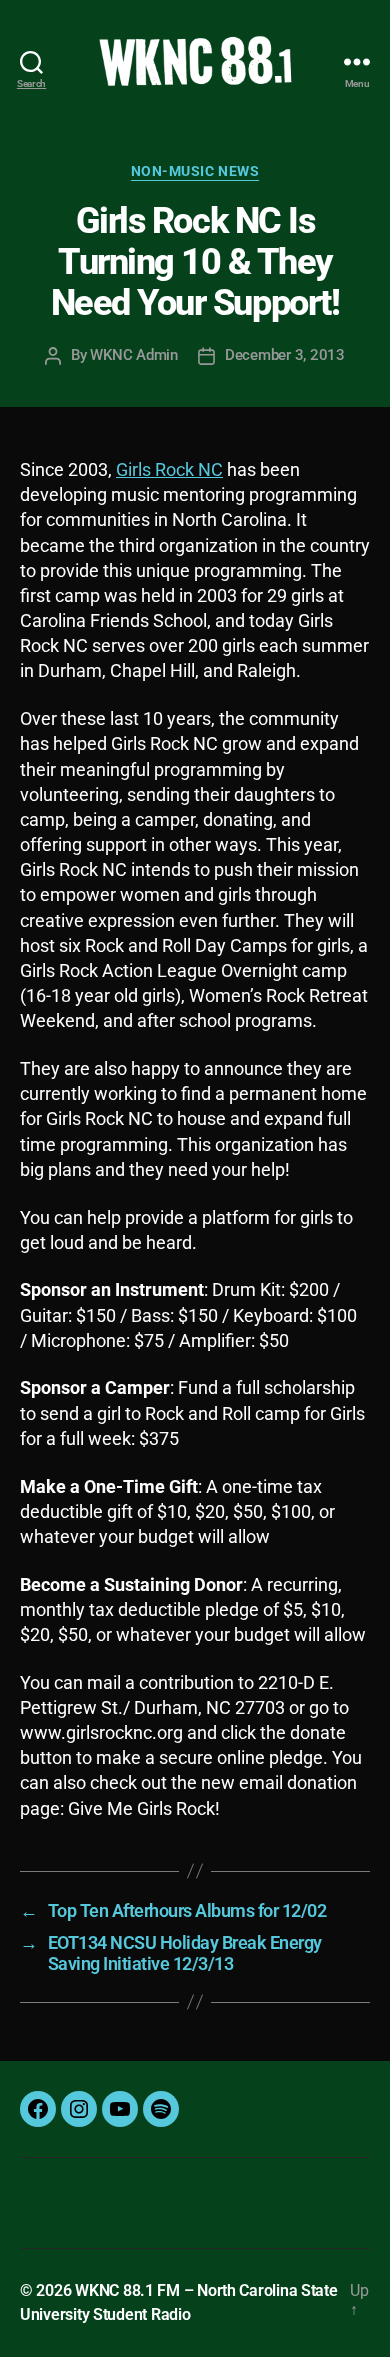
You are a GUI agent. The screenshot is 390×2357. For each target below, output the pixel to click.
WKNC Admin (133, 355)
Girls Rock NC (169, 469)
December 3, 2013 (285, 355)
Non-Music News (195, 171)
